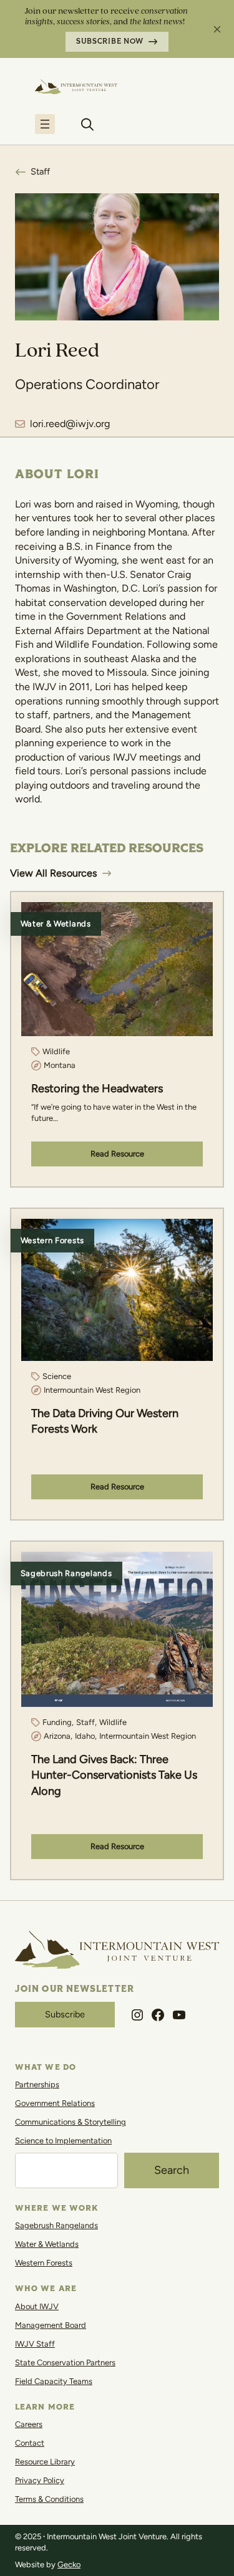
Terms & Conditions (49, 2499)
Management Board (51, 2325)
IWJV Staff (35, 2344)
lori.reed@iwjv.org (70, 424)
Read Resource (117, 1154)
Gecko (69, 2564)
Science (57, 1376)
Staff (40, 171)
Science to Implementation (63, 2141)
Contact (30, 2443)
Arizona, (58, 1736)
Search (172, 2170)
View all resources (54, 873)
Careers (29, 2424)
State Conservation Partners (65, 2362)
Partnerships (37, 2084)
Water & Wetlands (47, 2244)
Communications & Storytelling (71, 2122)
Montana (60, 1065)
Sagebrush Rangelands (56, 2225)
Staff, (86, 1722)
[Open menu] (45, 124)
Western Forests (44, 2263)
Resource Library (45, 2462)
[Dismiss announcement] (217, 29)
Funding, (58, 1722)
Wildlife (56, 1051)
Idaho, (86, 1736)
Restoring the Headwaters (97, 1089)
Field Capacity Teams (54, 2381)
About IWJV (37, 2306)
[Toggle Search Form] (88, 124)
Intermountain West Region (92, 1390)
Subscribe (65, 2014)
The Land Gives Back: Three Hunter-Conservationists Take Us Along (114, 1775)
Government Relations (55, 2103)
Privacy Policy (40, 2480)
